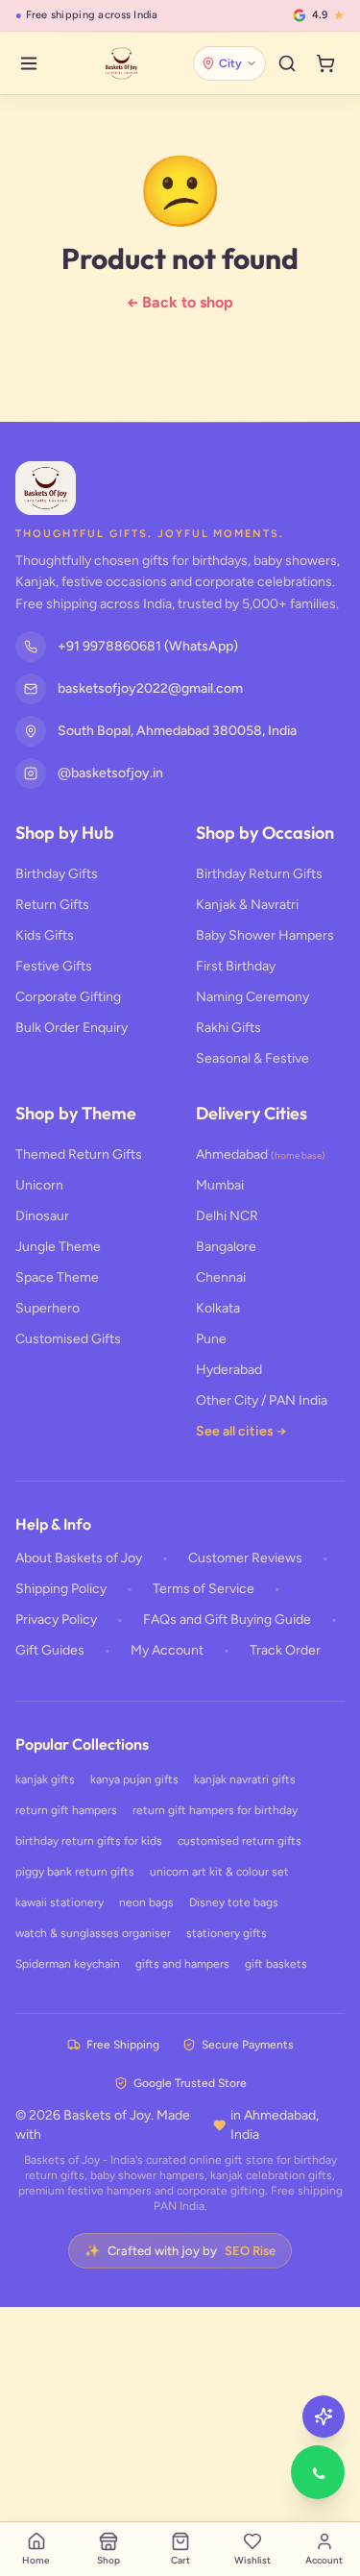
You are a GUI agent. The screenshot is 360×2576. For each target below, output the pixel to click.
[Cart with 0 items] (325, 63)
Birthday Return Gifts (259, 874)
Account (324, 2560)
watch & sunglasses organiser (93, 1933)
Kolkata (218, 1308)
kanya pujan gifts (134, 1779)
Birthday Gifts (57, 874)
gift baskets (276, 1964)
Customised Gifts (68, 1339)
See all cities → (241, 1431)
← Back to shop (180, 302)
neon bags (146, 1902)
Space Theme (57, 1277)
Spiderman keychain (68, 1964)
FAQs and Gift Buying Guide (227, 1619)
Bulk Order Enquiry (72, 1028)
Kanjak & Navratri (247, 905)
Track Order (285, 1650)
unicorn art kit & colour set (219, 1872)
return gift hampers (66, 1810)
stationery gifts (227, 1933)
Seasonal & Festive (252, 1058)
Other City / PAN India (262, 1400)
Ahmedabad (261, 1154)
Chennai (221, 1277)
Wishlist (252, 2560)
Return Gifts (52, 905)
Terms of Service (204, 1589)
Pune (211, 1339)
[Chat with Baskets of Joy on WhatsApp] (318, 2472)
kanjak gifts (45, 1779)
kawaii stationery (60, 1902)
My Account (167, 1650)
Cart (180, 2560)
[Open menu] (29, 63)
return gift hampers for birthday (215, 1810)
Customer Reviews (245, 1558)
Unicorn (39, 1185)
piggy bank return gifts (75, 1872)
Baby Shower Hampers (265, 935)
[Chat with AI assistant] (324, 2417)
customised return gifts (240, 1841)
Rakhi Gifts (228, 1028)
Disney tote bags (234, 1902)
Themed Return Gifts (79, 1154)
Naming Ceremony (252, 997)
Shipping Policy (61, 1589)
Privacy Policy (56, 1619)
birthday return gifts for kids (89, 1841)
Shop (108, 2560)
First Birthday (236, 966)
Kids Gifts (45, 935)
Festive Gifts (54, 966)
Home (36, 2560)
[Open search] (287, 63)
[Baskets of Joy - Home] (121, 63)
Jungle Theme (58, 1247)
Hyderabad (229, 1370)
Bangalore (226, 1247)
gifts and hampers (182, 1964)
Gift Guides (50, 1650)
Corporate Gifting (68, 997)
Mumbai (220, 1185)
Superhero (48, 1308)
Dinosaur (42, 1216)
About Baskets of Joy (79, 1558)
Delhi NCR (227, 1216)
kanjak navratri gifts (245, 1779)
